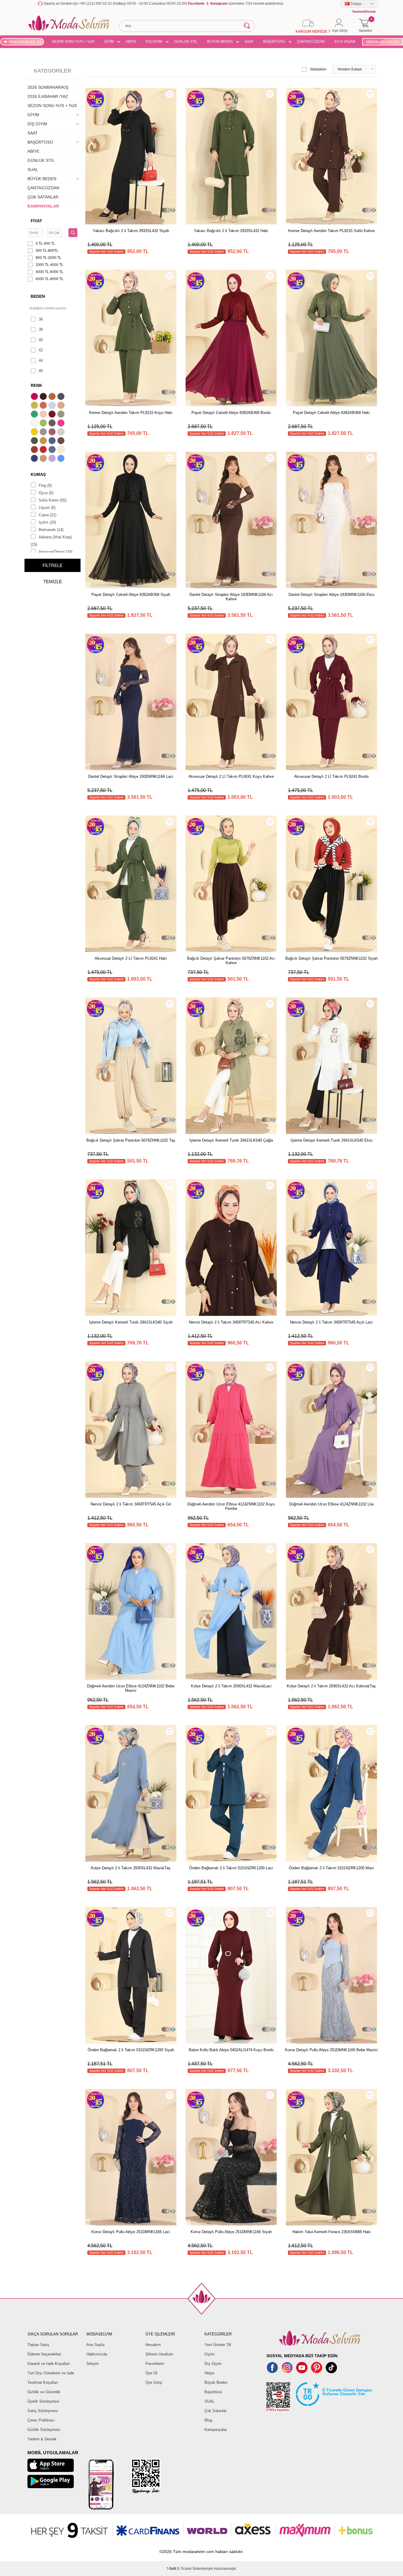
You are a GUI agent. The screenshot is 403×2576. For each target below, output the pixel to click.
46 (41, 371)
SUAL (33, 170)
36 (41, 319)
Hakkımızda (97, 2354)
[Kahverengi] (62, 441)
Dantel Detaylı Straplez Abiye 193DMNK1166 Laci (131, 776)
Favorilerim (155, 2364)
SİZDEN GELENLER (382, 42)
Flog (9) (45, 485)
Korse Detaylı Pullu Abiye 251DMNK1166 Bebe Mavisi (331, 2050)
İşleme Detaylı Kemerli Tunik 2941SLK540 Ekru (331, 1140)
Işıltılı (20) (47, 522)
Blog (208, 2420)
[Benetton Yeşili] (35, 415)
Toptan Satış (38, 2345)
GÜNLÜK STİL (186, 42)
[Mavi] (62, 459)
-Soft (172, 2569)
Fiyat (36, 221)
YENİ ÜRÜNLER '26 (25, 42)
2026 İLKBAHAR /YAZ (48, 96)
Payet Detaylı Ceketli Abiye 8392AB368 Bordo (231, 413)
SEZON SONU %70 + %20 (73, 42)
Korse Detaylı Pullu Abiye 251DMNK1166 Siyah (231, 2232)
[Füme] (53, 424)
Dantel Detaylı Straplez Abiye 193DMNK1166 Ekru (331, 595)
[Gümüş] (62, 433)
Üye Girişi (154, 2382)
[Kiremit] (35, 450)
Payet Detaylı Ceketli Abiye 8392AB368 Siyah (131, 595)
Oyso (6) (46, 493)
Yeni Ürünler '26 (218, 2345)
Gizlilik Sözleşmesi (44, 2430)
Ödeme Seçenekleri (44, 2354)
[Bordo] (53, 415)
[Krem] (62, 450)
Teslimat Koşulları (43, 2382)
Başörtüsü (213, 2392)
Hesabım (153, 2345)
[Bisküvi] (44, 415)
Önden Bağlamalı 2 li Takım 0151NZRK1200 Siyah (131, 2050)
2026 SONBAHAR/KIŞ (48, 87)
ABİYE (131, 42)
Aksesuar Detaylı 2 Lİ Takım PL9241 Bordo (331, 776)
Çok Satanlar (216, 2411)
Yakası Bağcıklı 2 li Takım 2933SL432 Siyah (131, 231)
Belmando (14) (51, 530)
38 (41, 329)
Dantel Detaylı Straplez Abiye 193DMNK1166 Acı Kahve (231, 597)
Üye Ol (151, 2373)
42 (41, 350)
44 (41, 360)
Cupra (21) (47, 515)
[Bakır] (44, 406)
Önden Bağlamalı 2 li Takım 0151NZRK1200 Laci (231, 1868)
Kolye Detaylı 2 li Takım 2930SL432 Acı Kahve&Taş (331, 1686)
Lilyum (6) (47, 508)
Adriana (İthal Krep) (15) (51, 541)
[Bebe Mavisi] (53, 406)
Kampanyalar (216, 2430)
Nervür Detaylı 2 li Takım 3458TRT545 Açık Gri (131, 1504)
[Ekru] (35, 424)
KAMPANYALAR (43, 206)
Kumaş (38, 474)
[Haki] (35, 441)
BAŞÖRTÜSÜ (274, 42)
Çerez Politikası (41, 2420)
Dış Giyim (213, 2364)
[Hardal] (44, 441)
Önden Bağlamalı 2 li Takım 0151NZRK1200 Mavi (331, 1868)
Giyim (209, 2354)
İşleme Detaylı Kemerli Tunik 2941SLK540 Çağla (231, 1140)
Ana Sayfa (95, 2345)
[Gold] (35, 433)
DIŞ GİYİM (154, 42)
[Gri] (44, 433)
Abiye (209, 2373)
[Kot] (53, 450)
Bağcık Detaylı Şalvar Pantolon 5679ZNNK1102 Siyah (331, 958)
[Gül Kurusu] (53, 433)
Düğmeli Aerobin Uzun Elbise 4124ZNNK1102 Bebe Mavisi (131, 1688)
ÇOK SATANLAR (43, 197)
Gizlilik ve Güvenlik (44, 2392)
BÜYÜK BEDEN (220, 42)
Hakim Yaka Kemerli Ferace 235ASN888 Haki (331, 2232)
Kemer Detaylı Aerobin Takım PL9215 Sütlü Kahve (331, 231)
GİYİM (109, 42)
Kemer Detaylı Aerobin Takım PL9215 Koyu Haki (131, 413)
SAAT (249, 42)
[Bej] (62, 406)
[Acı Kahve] (44, 397)
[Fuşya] (62, 424)
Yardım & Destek (42, 2439)
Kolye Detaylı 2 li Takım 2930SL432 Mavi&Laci (231, 1686)
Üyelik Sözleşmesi (43, 2401)
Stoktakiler (318, 69)
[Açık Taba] (53, 397)
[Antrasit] (62, 397)
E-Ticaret (184, 2569)
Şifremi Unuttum (159, 2354)
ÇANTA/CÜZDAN (311, 42)
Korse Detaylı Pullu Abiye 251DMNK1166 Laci (131, 2232)
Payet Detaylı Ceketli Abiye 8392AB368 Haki (331, 413)
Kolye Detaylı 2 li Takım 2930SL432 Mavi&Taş (131, 1868)
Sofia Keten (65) (53, 500)
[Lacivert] (35, 459)
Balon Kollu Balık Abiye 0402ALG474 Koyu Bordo (231, 2050)
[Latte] (44, 459)
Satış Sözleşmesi (43, 2411)
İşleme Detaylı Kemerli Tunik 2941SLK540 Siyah (131, 1322)
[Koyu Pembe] (35, 397)
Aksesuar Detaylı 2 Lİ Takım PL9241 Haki (131, 958)
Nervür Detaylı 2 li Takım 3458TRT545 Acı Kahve (231, 1322)
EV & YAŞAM (345, 42)
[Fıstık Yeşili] (44, 424)
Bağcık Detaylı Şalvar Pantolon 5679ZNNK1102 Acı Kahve (231, 961)
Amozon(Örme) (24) (55, 552)
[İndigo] (53, 441)
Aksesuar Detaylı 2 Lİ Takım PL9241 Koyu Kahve (231, 776)
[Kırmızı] (44, 450)
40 (41, 340)
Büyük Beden (216, 2382)
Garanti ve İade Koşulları (49, 2364)
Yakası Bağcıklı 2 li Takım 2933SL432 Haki (231, 231)
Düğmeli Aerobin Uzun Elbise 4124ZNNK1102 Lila (331, 1504)
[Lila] (53, 459)
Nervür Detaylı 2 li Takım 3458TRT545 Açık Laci (331, 1322)
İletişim (93, 2364)
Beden (38, 296)
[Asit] (35, 406)
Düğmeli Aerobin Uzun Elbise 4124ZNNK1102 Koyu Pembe (231, 1506)
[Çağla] (62, 415)
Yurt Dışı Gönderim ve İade (51, 2373)
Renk (36, 385)
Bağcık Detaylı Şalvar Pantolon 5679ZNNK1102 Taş (131, 1140)
